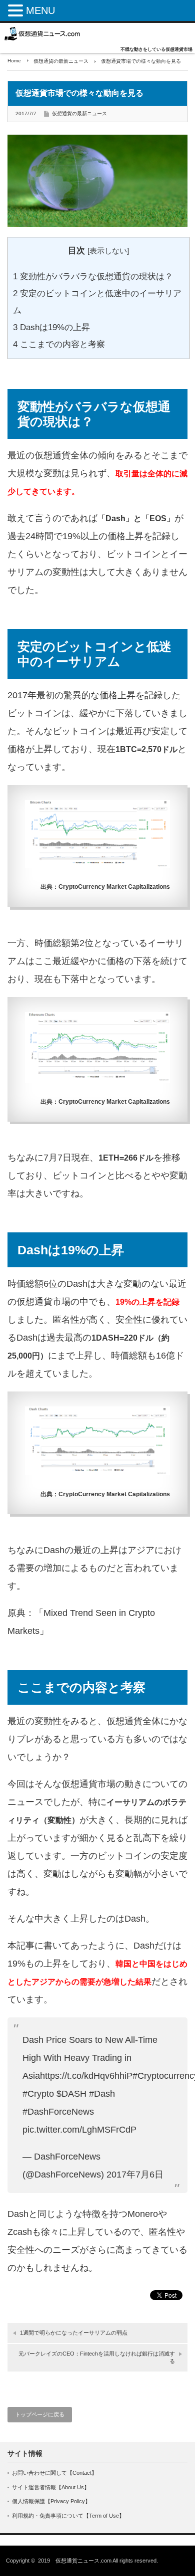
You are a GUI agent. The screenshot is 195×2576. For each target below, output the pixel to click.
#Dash (102, 2094)
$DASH (71, 2094)
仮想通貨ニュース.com (83, 2561)
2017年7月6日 (135, 2175)
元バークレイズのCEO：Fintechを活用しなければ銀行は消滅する (97, 2357)
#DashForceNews (58, 2112)
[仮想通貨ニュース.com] (42, 34)
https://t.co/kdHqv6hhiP (86, 2076)
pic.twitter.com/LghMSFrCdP (79, 2130)
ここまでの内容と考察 (59, 344)
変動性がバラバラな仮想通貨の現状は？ (93, 277)
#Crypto (38, 2094)
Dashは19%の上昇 (51, 327)
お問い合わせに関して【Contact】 (54, 2473)
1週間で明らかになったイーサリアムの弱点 (74, 2333)
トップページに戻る (40, 2414)
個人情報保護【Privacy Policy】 (51, 2501)
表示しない (108, 251)
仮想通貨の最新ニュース (61, 61)
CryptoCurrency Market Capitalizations (114, 887)
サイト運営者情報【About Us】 (51, 2487)
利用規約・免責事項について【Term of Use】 (68, 2516)
